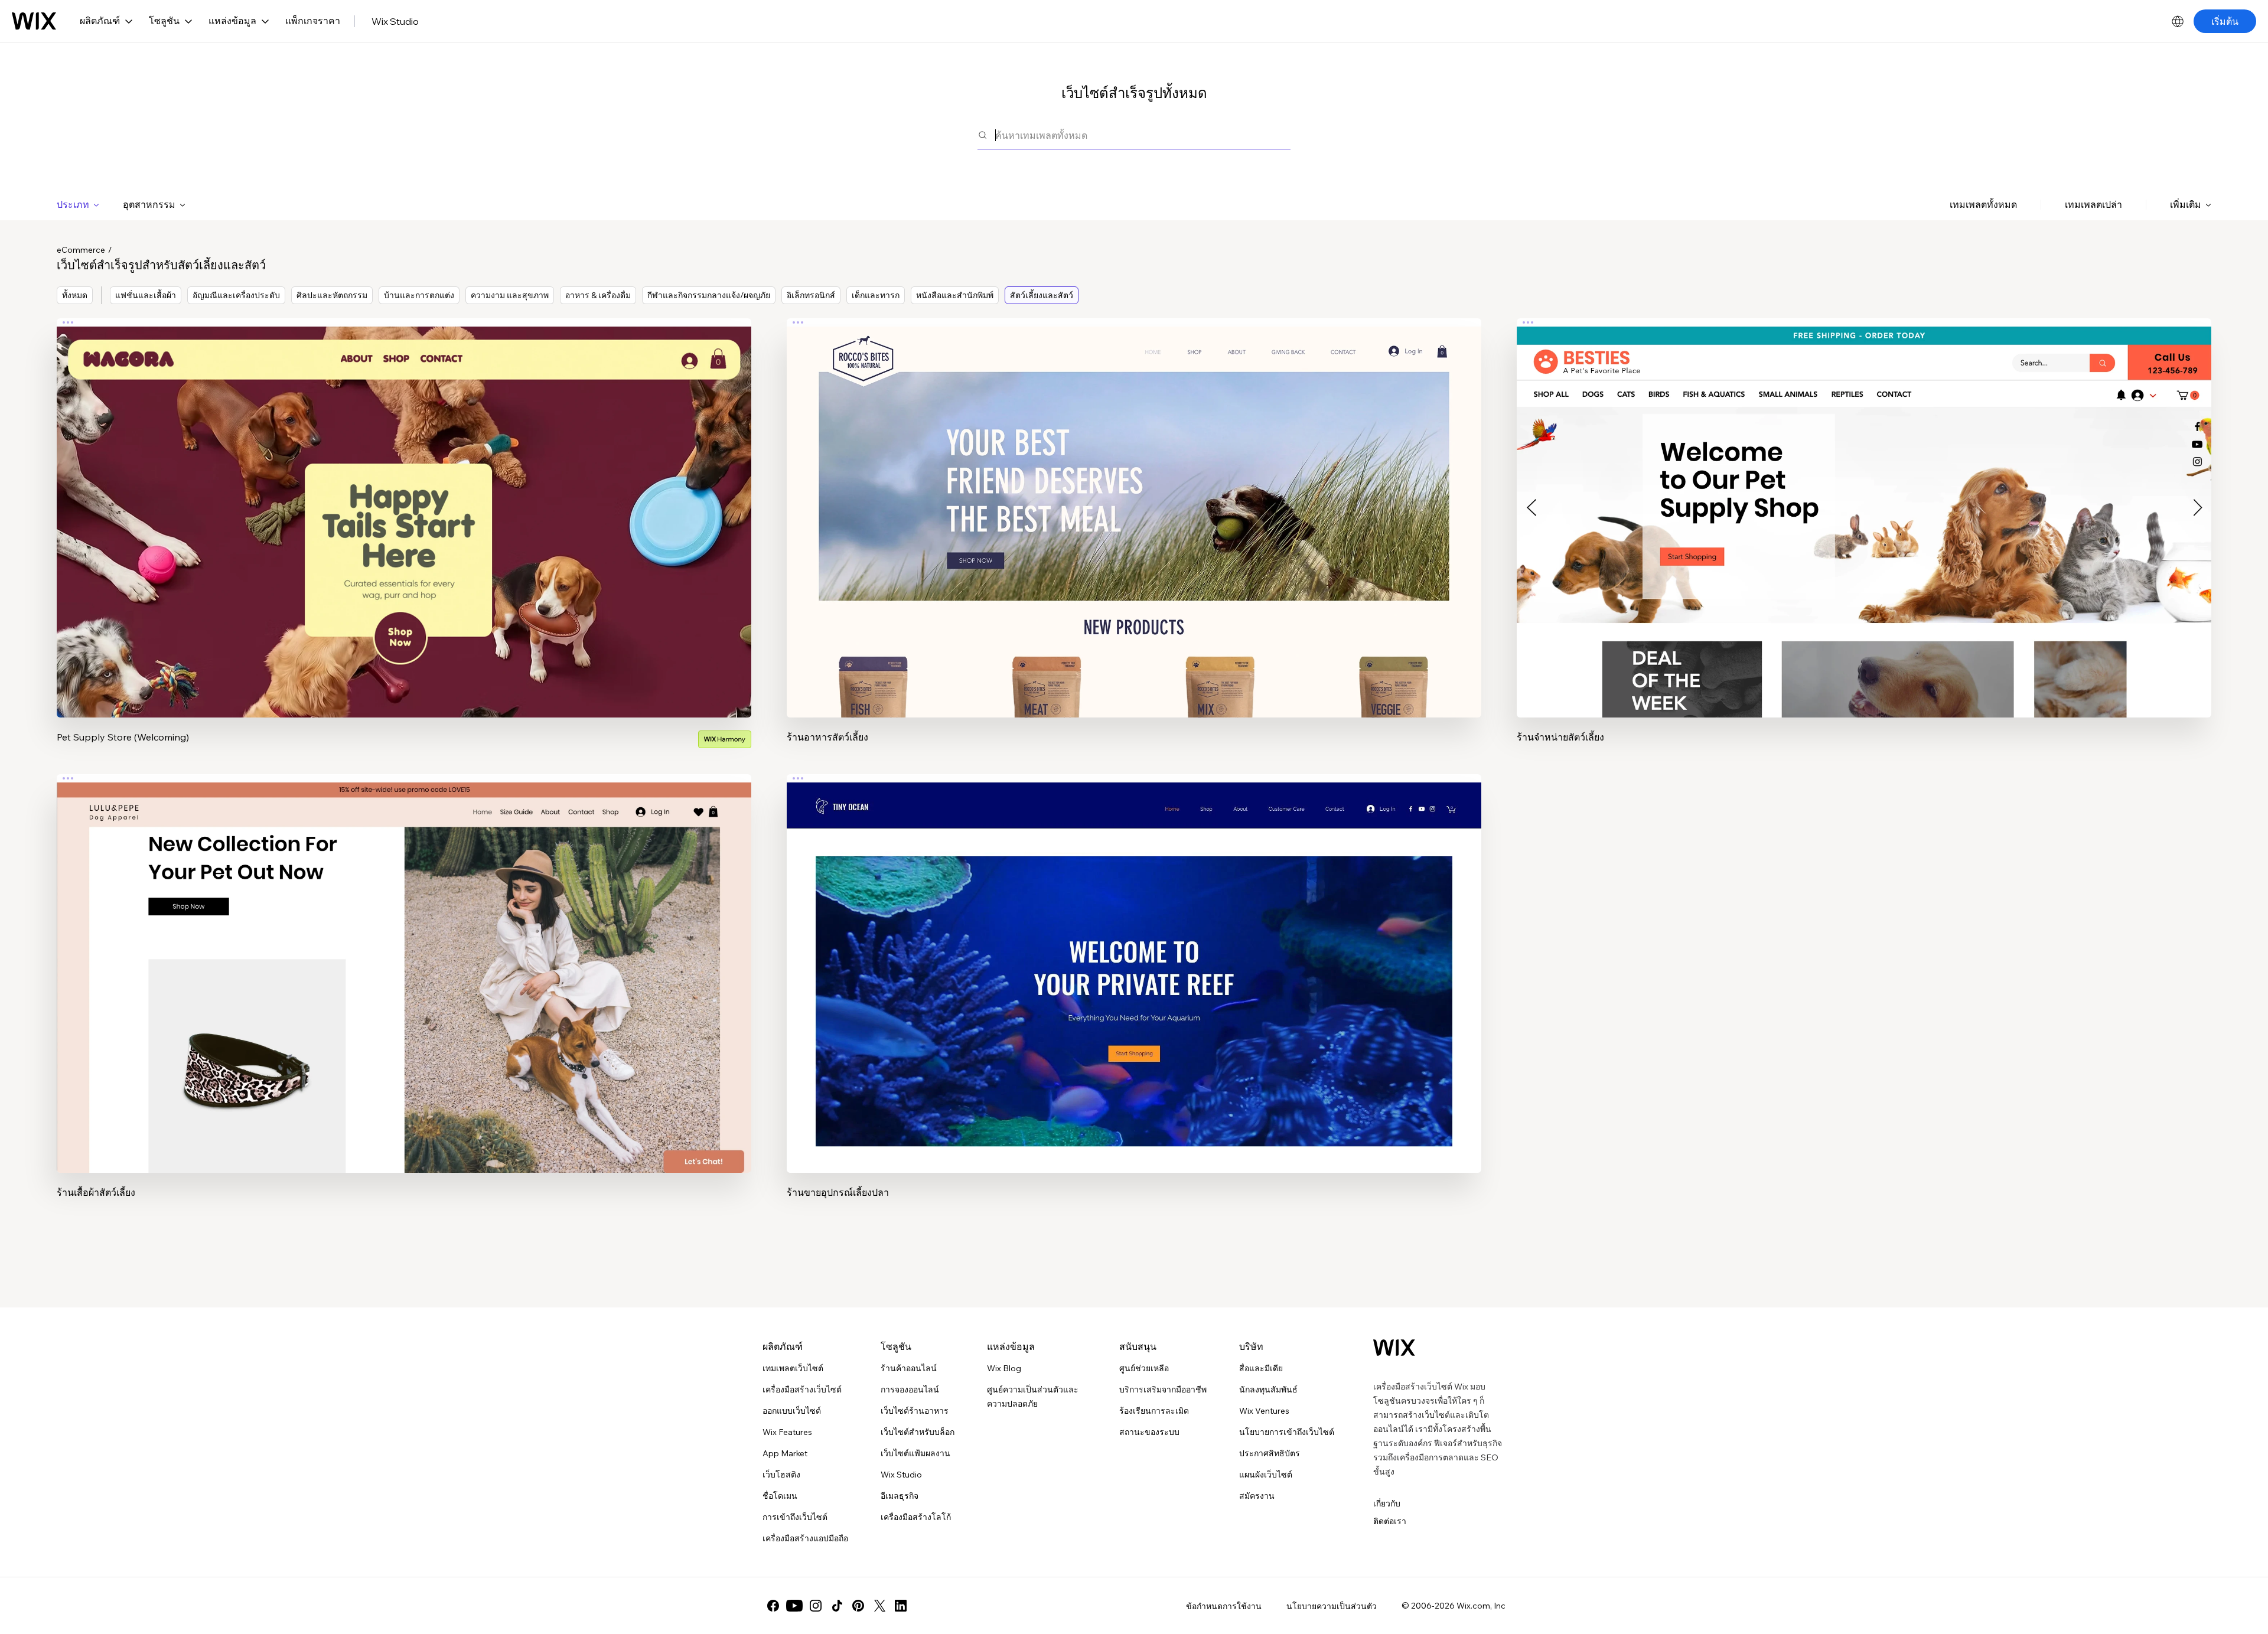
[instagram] (816, 1606)
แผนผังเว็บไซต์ (1266, 1475)
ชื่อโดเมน (780, 1496)
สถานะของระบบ (1149, 1432)
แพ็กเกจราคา (313, 21)
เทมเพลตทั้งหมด (1983, 204)
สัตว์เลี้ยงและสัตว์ (1042, 295)
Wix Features (787, 1432)
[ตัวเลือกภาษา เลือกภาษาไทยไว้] (2178, 21)
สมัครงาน (1257, 1496)
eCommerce (81, 250)
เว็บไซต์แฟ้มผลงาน (915, 1453)
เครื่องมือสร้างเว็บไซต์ (802, 1390)
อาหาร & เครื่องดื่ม (598, 295)
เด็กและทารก (876, 295)
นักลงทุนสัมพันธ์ (1268, 1390)
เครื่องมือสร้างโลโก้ (916, 1517)
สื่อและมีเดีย (1261, 1368)
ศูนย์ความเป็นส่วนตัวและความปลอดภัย (1033, 1397)
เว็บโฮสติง (781, 1475)
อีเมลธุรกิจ (900, 1496)
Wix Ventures (1264, 1411)
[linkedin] (901, 1606)
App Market (785, 1453)
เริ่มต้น (2225, 21)
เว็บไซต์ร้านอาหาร (915, 1411)
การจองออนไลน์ (910, 1390)
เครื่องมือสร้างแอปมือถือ (805, 1538)
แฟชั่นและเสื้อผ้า (146, 295)
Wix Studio (395, 21)
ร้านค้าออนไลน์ (909, 1368)
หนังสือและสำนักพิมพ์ (955, 295)
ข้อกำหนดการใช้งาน (1224, 1606)
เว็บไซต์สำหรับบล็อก (918, 1432)
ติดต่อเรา (1390, 1521)
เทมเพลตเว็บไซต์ (793, 1368)
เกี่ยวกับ (1387, 1503)
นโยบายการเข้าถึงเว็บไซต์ (1287, 1432)
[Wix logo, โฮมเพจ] (34, 21)
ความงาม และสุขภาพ (510, 295)
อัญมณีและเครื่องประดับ (236, 295)
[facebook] (773, 1606)
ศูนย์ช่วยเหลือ (1144, 1368)
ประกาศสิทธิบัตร (1270, 1453)
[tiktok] (837, 1606)
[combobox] (1143, 135)
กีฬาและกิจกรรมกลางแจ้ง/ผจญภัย (709, 295)
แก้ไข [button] (404, 507)
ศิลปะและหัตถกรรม (332, 295)
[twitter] (879, 1606)
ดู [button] (404, 540)
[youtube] (794, 1606)
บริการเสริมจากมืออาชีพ (1163, 1390)
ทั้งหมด (75, 295)
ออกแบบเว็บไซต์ (792, 1411)
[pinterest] (858, 1606)
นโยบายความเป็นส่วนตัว (1332, 1606)
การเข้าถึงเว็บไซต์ (795, 1517)
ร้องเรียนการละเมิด (1154, 1411)
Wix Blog (1004, 1368)
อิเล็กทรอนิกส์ (811, 295)
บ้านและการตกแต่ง (419, 295)
